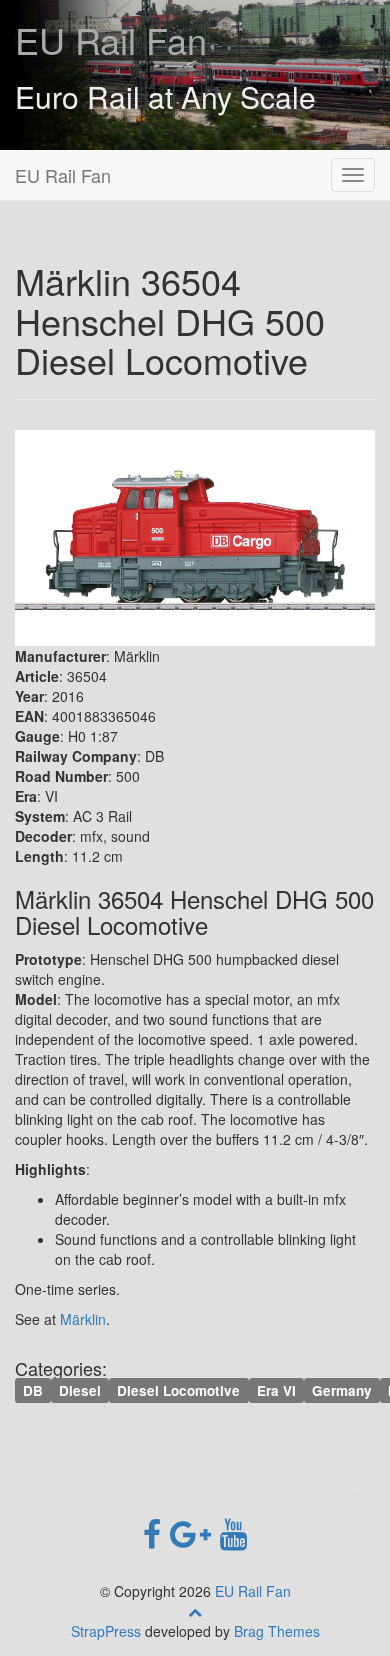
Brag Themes (277, 1631)
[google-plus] (195, 1532)
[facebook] (156, 1532)
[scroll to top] (195, 1611)
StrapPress (106, 1631)
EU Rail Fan (111, 39)
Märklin (83, 1319)
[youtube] (233, 1532)
